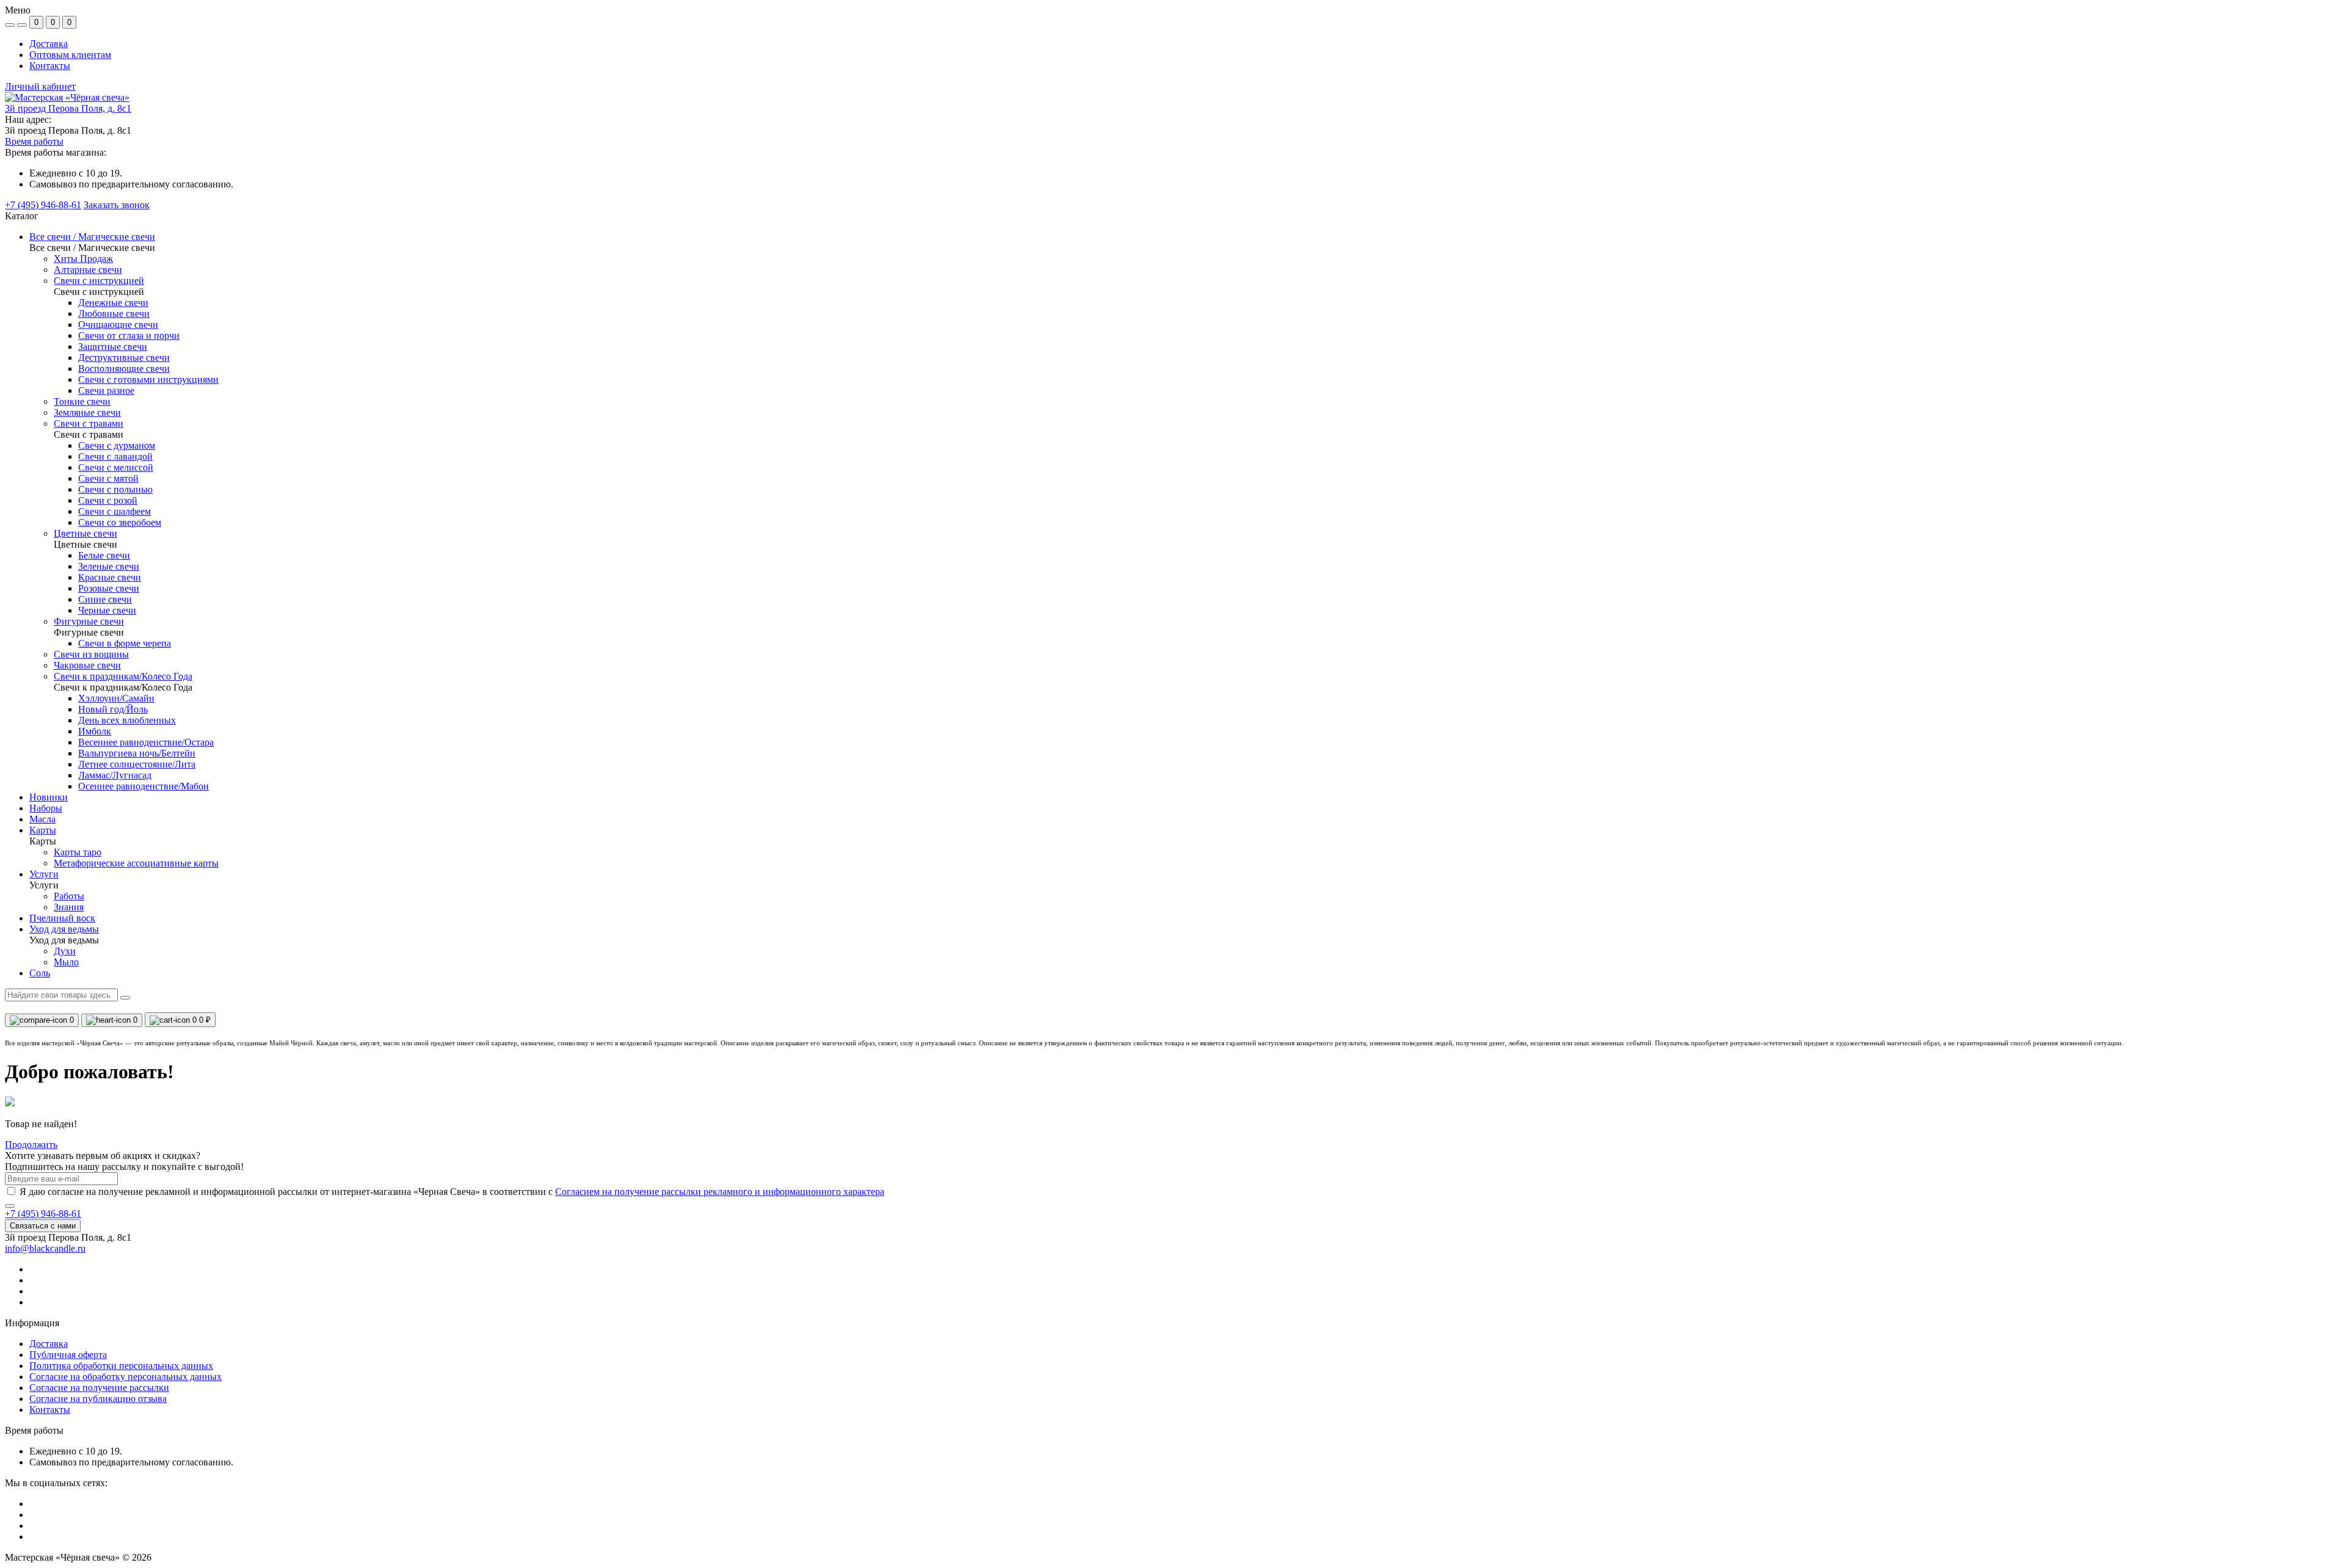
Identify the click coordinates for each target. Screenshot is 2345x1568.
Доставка (49, 44)
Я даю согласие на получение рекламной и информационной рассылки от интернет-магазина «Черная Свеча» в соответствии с (452, 1192)
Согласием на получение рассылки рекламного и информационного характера (720, 1192)
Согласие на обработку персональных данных (125, 1377)
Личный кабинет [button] (40, 86)
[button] (68, 108)
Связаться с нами (43, 1226)
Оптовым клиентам (70, 55)
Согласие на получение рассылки (99, 1388)
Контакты (50, 66)
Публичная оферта (68, 1355)
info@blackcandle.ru (45, 1248)
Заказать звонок (117, 205)
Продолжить (31, 1145)
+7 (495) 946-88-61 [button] (43, 1214)
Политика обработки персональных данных (121, 1366)
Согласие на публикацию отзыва (98, 1399)
